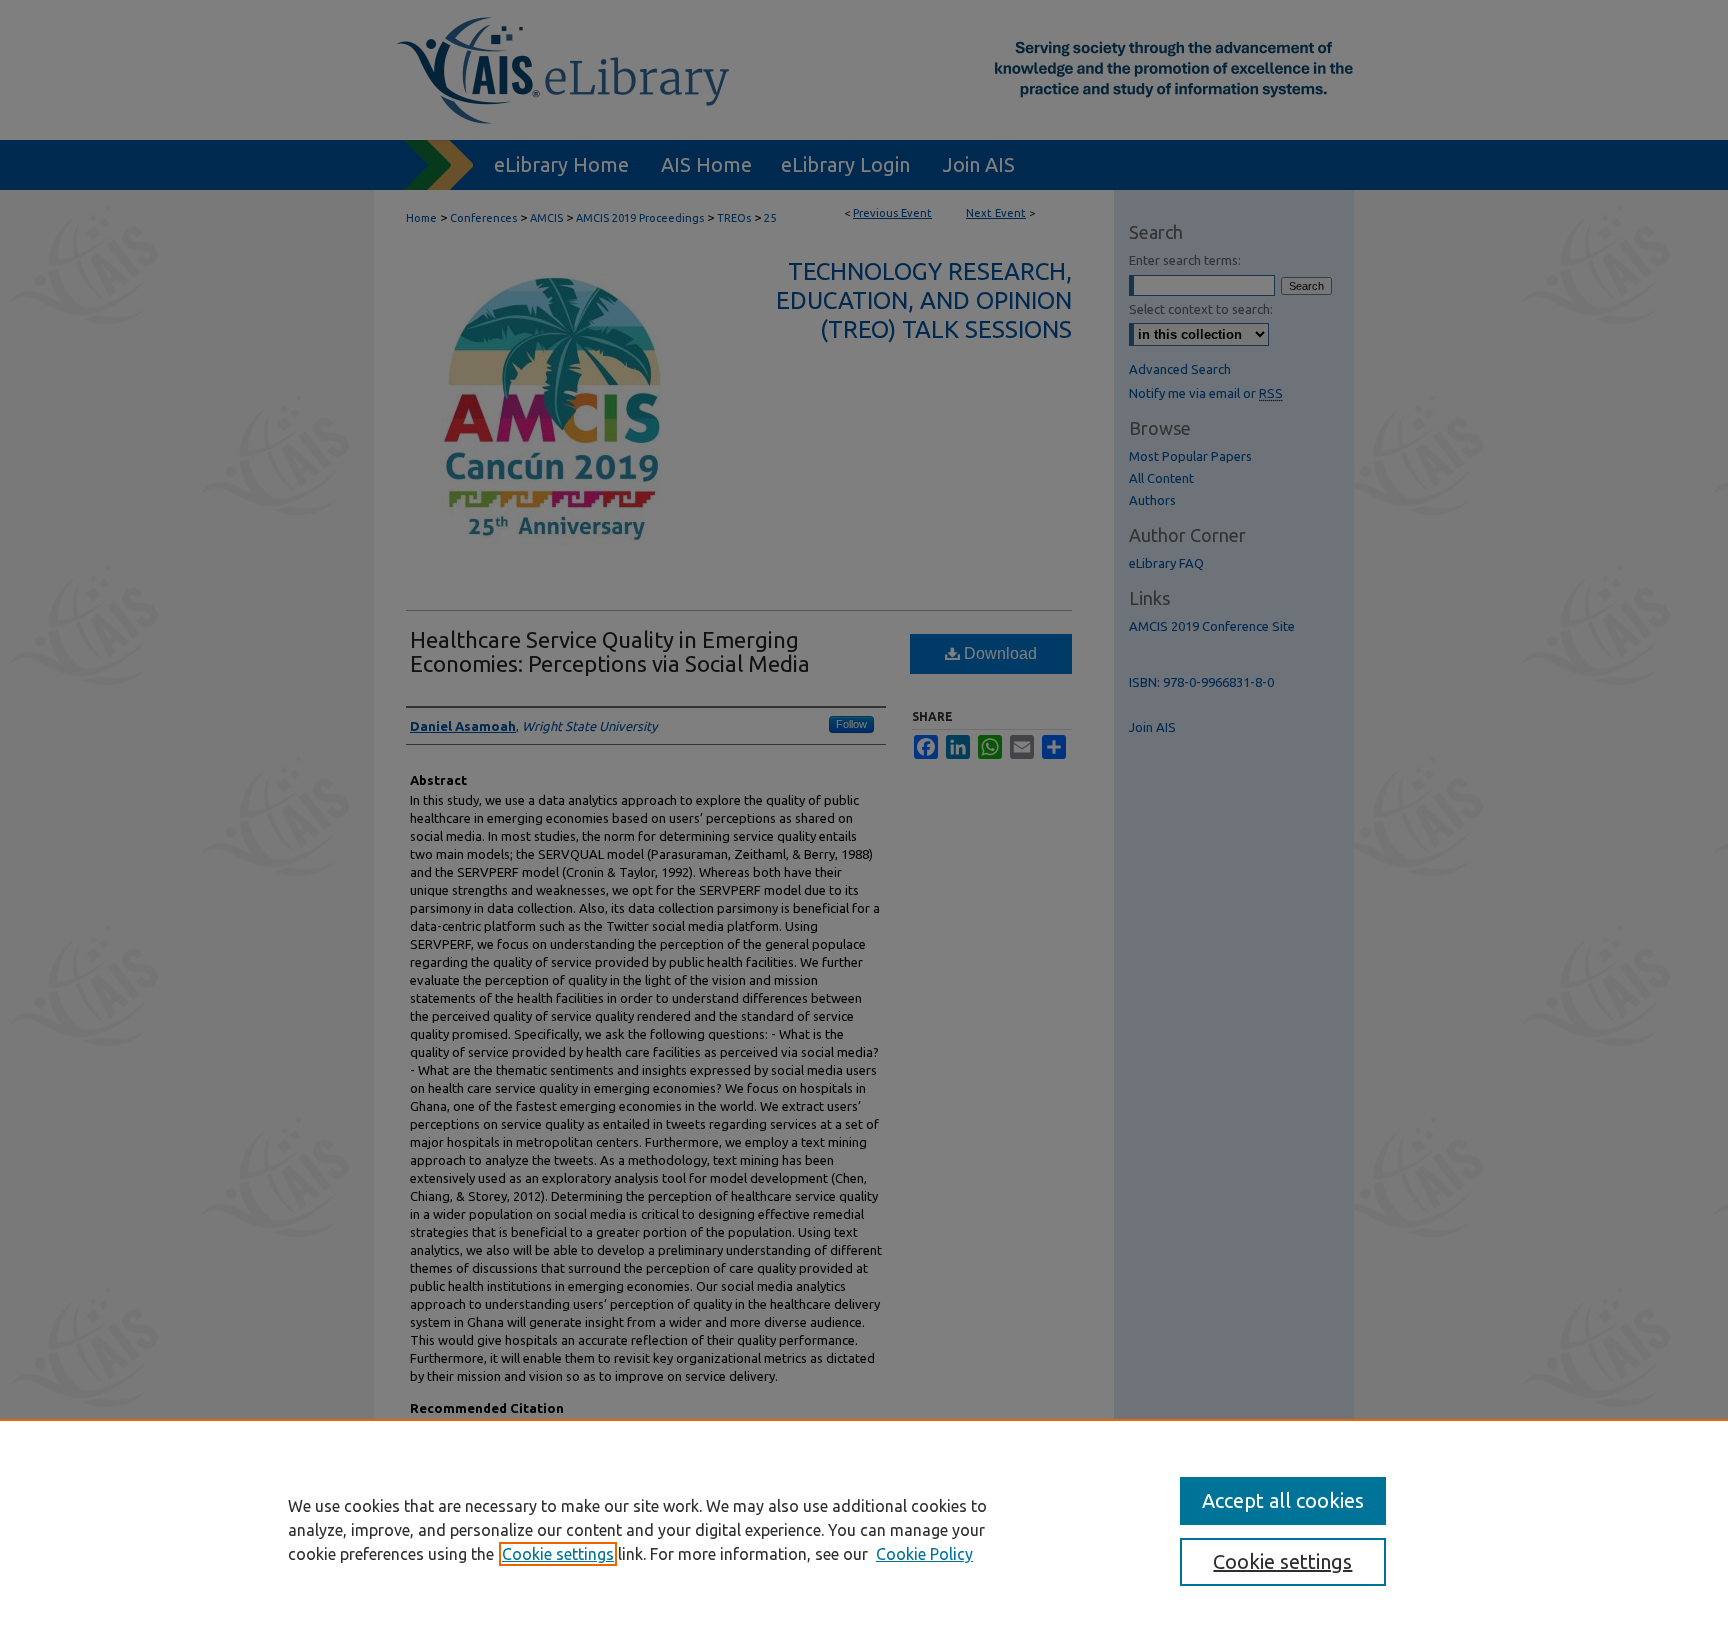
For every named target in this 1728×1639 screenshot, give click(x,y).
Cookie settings (558, 1554)
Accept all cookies (1283, 1500)
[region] (864, 1529)
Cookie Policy (924, 1554)
